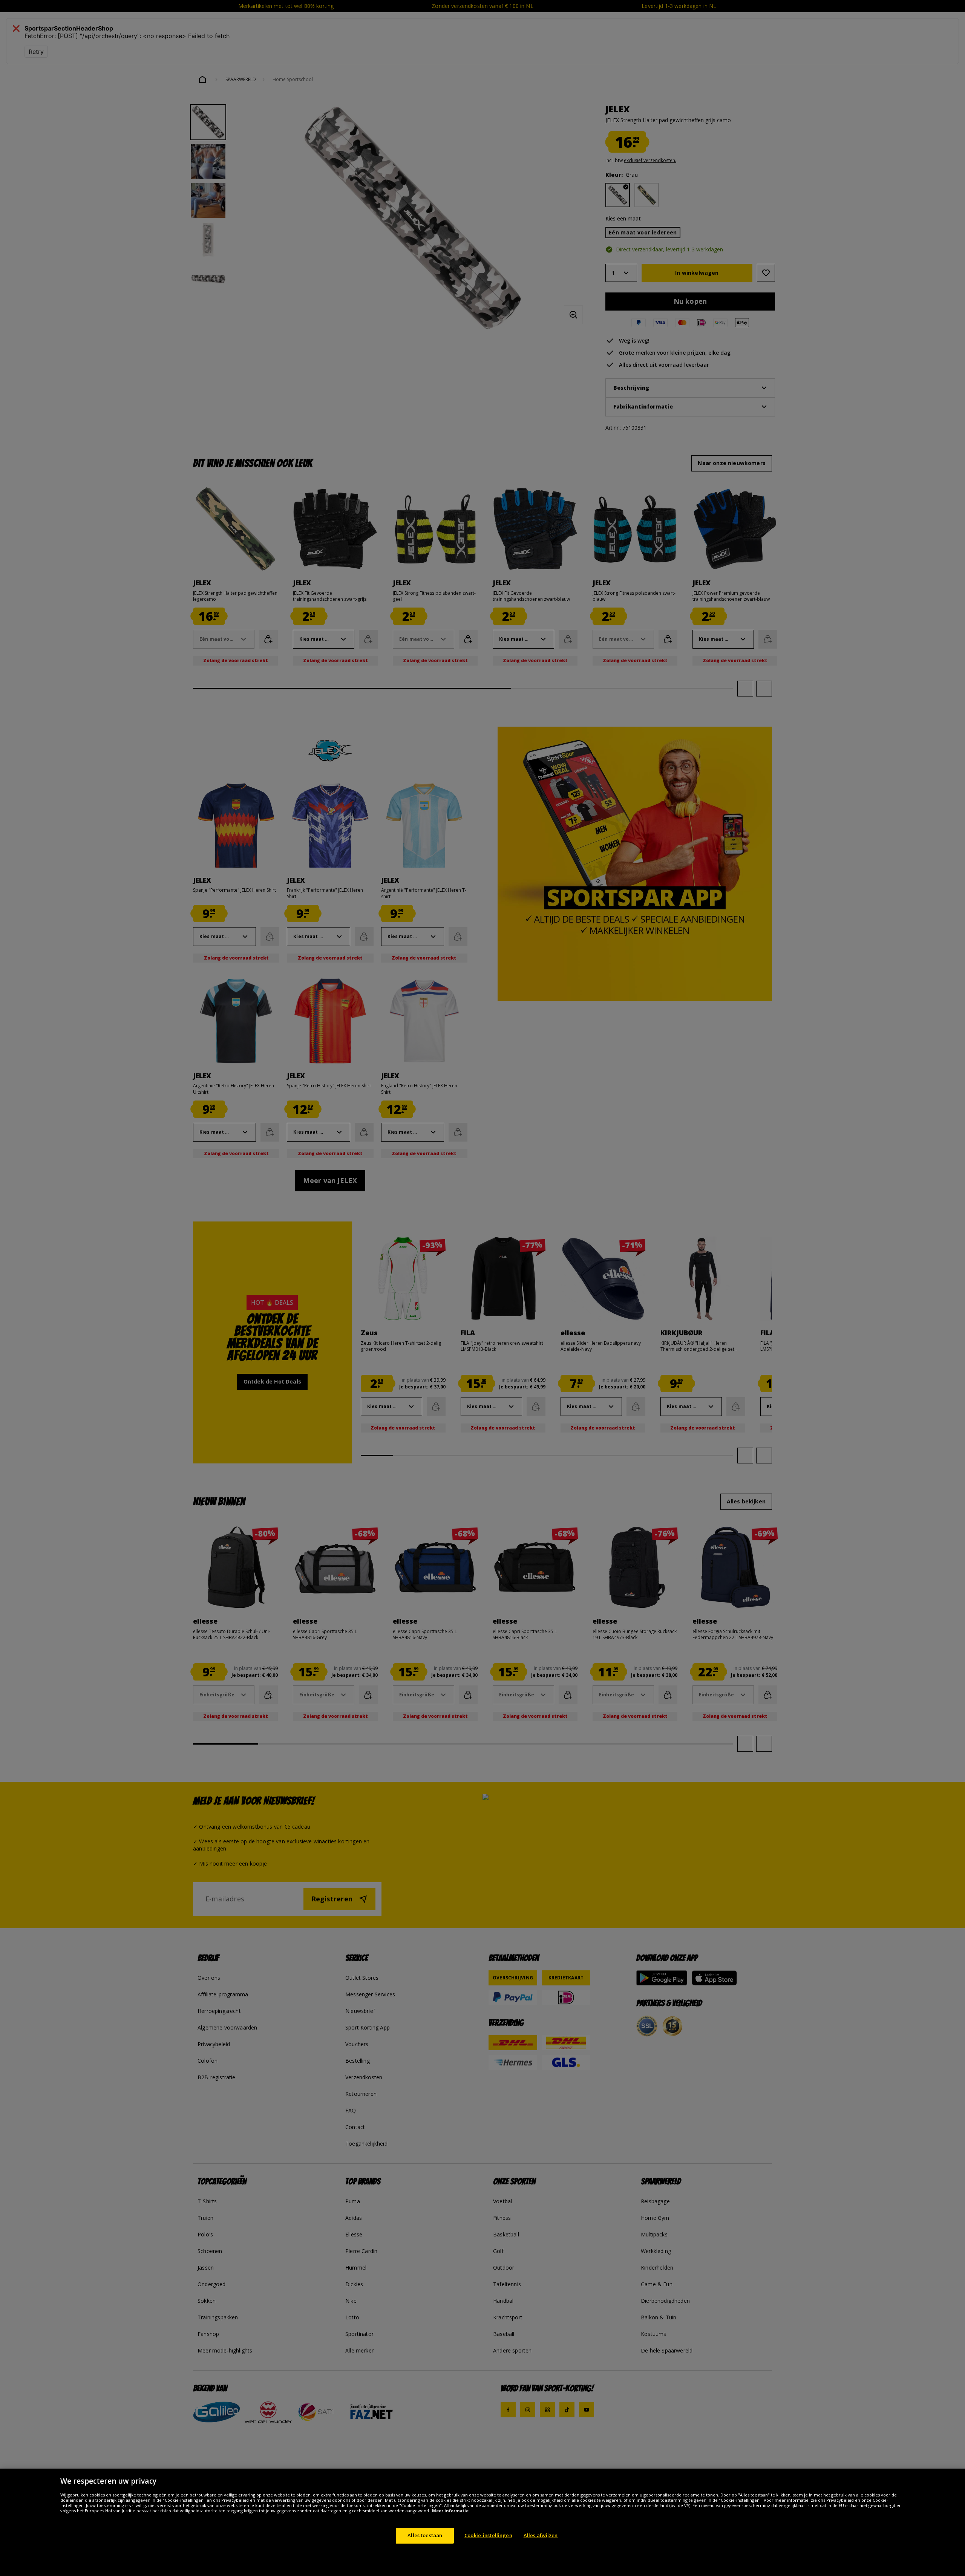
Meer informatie (450, 2511)
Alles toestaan (425, 2535)
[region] (482, 2522)
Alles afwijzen (541, 2535)
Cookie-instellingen (488, 2535)
